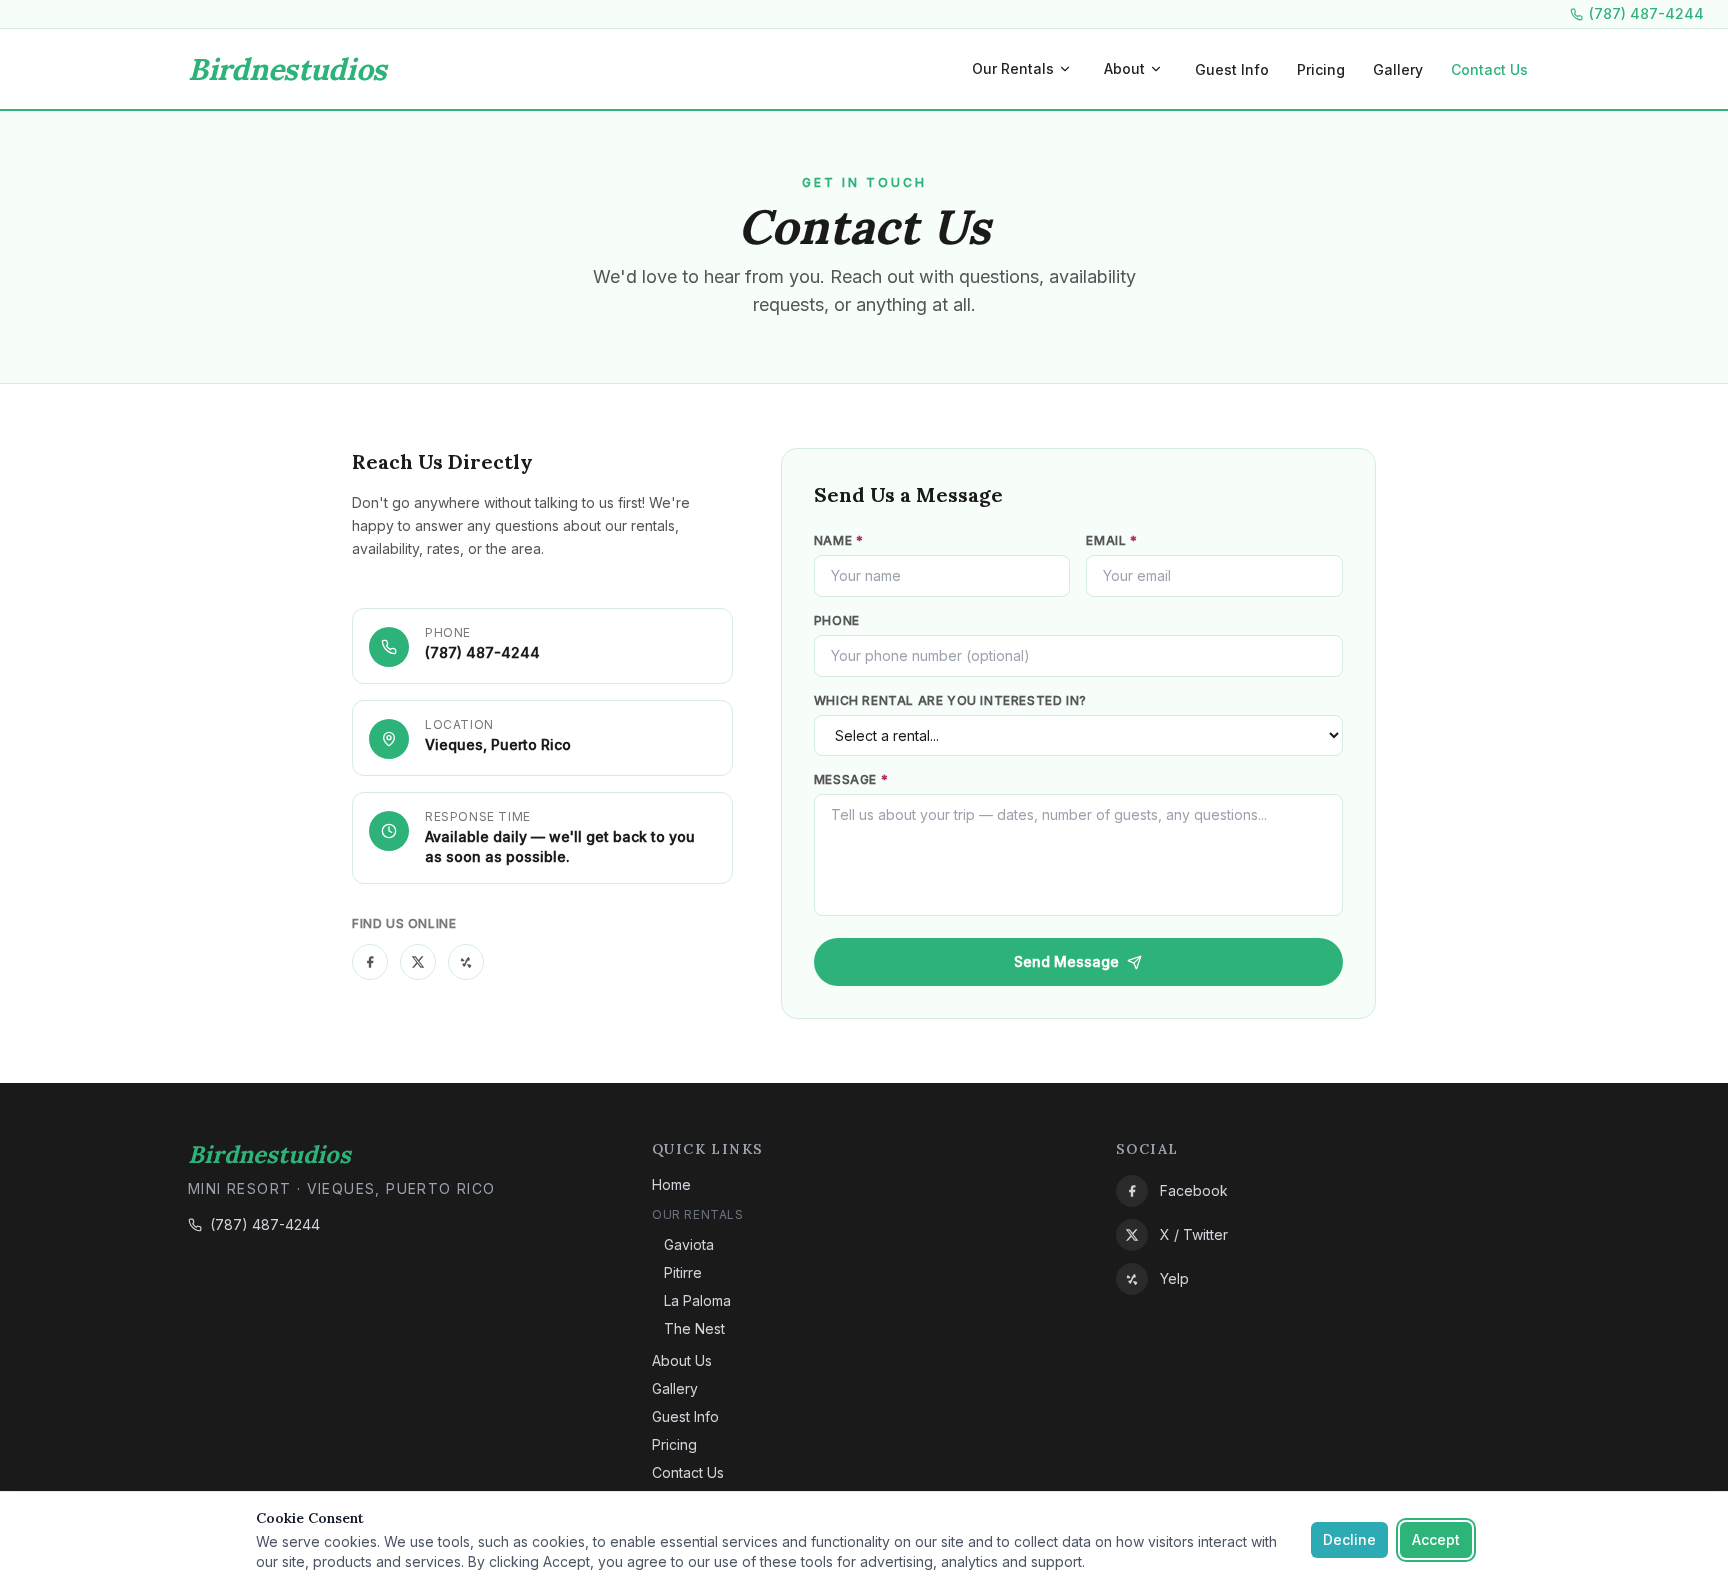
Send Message (1066, 961)
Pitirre (683, 1272)
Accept (1436, 1539)
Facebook (1194, 1190)
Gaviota (689, 1244)
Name (839, 540)
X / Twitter (1194, 1234)
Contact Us (1489, 69)
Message (851, 779)
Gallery (1398, 69)
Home (671, 1184)
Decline (1349, 1539)
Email (1111, 540)
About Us (682, 1360)
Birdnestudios (287, 69)
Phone (837, 620)
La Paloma (697, 1300)
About (1141, 73)
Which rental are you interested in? (950, 700)
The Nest (694, 1328)
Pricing (1321, 69)
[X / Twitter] (418, 962)
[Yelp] (466, 962)
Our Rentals (1030, 73)
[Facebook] (370, 962)
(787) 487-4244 (1646, 13)
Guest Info (1232, 69)
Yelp (1174, 1278)
